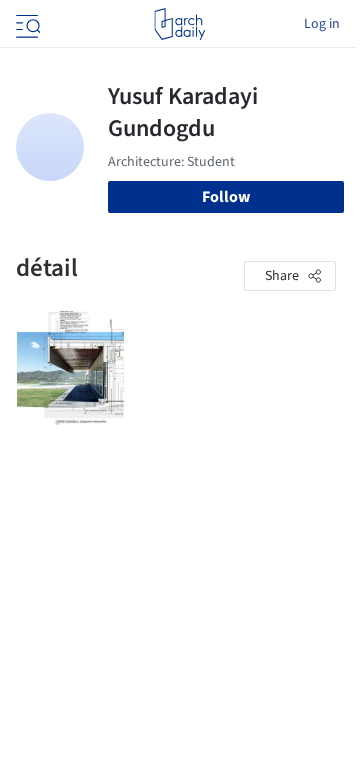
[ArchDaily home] (179, 24)
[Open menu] (26, 24)
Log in (322, 24)
